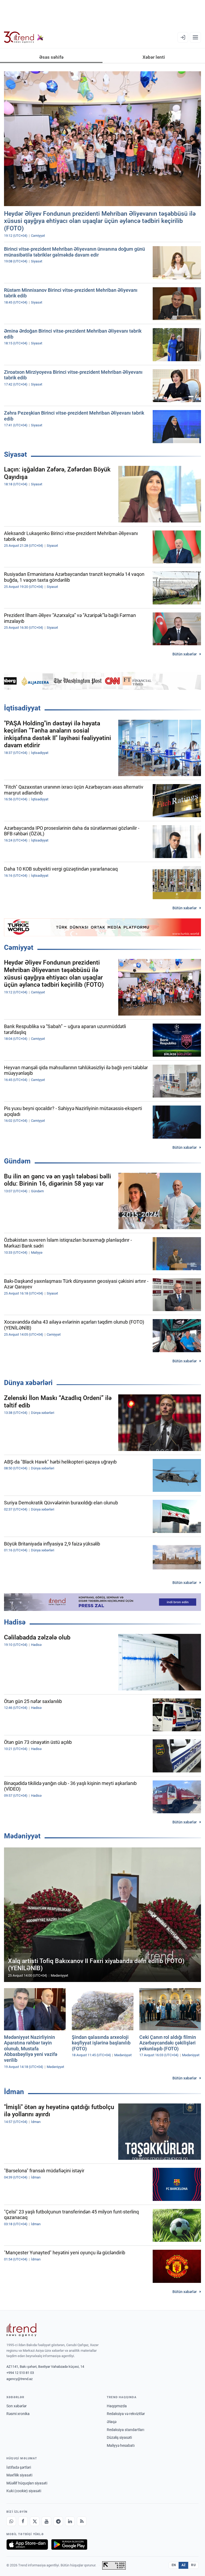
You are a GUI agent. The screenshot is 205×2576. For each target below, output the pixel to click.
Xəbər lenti (154, 57)
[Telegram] (58, 2521)
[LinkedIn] (70, 2521)
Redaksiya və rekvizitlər (126, 2414)
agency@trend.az (19, 2379)
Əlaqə (112, 2422)
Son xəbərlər (17, 2406)
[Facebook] (23, 2521)
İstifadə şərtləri (19, 2467)
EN (174, 2565)
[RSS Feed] (82, 2521)
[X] (35, 2521)
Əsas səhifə (51, 57)
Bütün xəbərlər (185, 654)
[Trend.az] (24, 37)
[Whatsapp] (11, 2521)
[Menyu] (195, 37)
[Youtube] (46, 2521)
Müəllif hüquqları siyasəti (27, 2483)
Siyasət (15, 454)
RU (193, 2565)
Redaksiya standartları (125, 2430)
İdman (14, 2092)
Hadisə (15, 1622)
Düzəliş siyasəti (119, 2437)
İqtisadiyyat (22, 708)
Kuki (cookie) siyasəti (24, 2491)
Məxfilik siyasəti (19, 2475)
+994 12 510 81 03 (20, 2373)
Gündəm (17, 1161)
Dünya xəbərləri (28, 1383)
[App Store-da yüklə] (27, 2544)
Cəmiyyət (19, 947)
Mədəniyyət (22, 1836)
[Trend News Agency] (21, 2330)
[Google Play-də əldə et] (69, 2544)
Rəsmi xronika (18, 2414)
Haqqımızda (117, 2406)
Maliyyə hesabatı (121, 2445)
